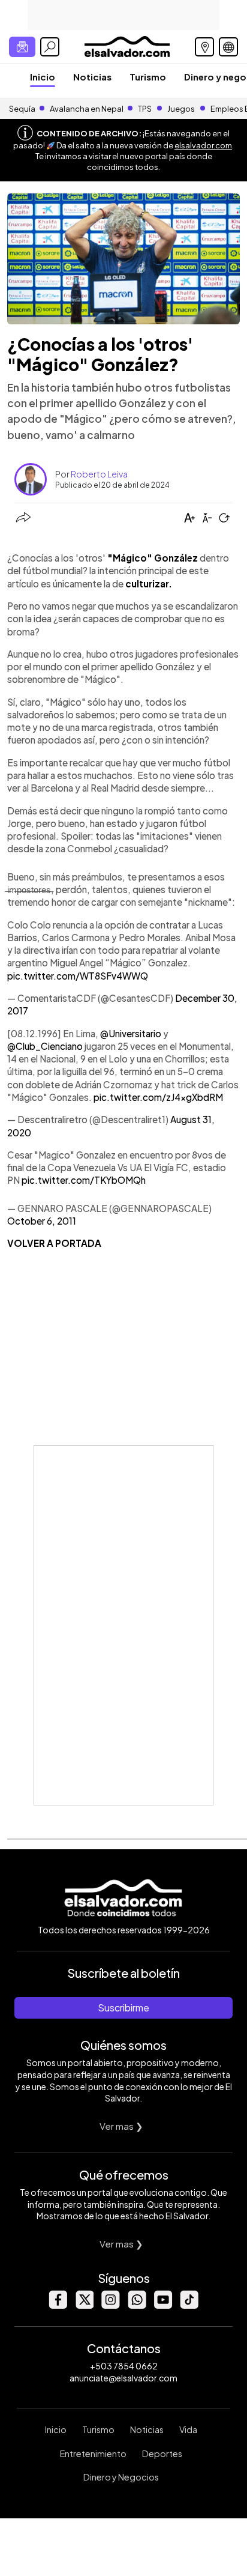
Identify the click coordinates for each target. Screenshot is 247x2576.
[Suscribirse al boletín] (22, 47)
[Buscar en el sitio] (50, 47)
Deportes (162, 2453)
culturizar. (149, 583)
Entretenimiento (93, 2453)
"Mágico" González (153, 558)
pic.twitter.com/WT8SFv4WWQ (78, 976)
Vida (188, 2429)
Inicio (43, 77)
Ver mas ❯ (121, 2126)
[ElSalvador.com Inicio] (127, 45)
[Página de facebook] (58, 2305)
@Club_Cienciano (45, 1046)
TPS (145, 109)
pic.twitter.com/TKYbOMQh (84, 1180)
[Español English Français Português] (228, 47)
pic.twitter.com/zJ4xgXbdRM (158, 1097)
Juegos (181, 109)
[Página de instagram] (110, 2305)
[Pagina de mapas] (204, 47)
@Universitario (131, 1033)
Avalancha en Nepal (87, 109)
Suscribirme (123, 2008)
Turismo (148, 77)
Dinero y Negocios (121, 2477)
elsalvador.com (203, 145)
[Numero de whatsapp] (137, 2305)
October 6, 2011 (42, 1221)
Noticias (92, 77)
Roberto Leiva (99, 474)
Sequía (22, 109)
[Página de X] (84, 2305)
